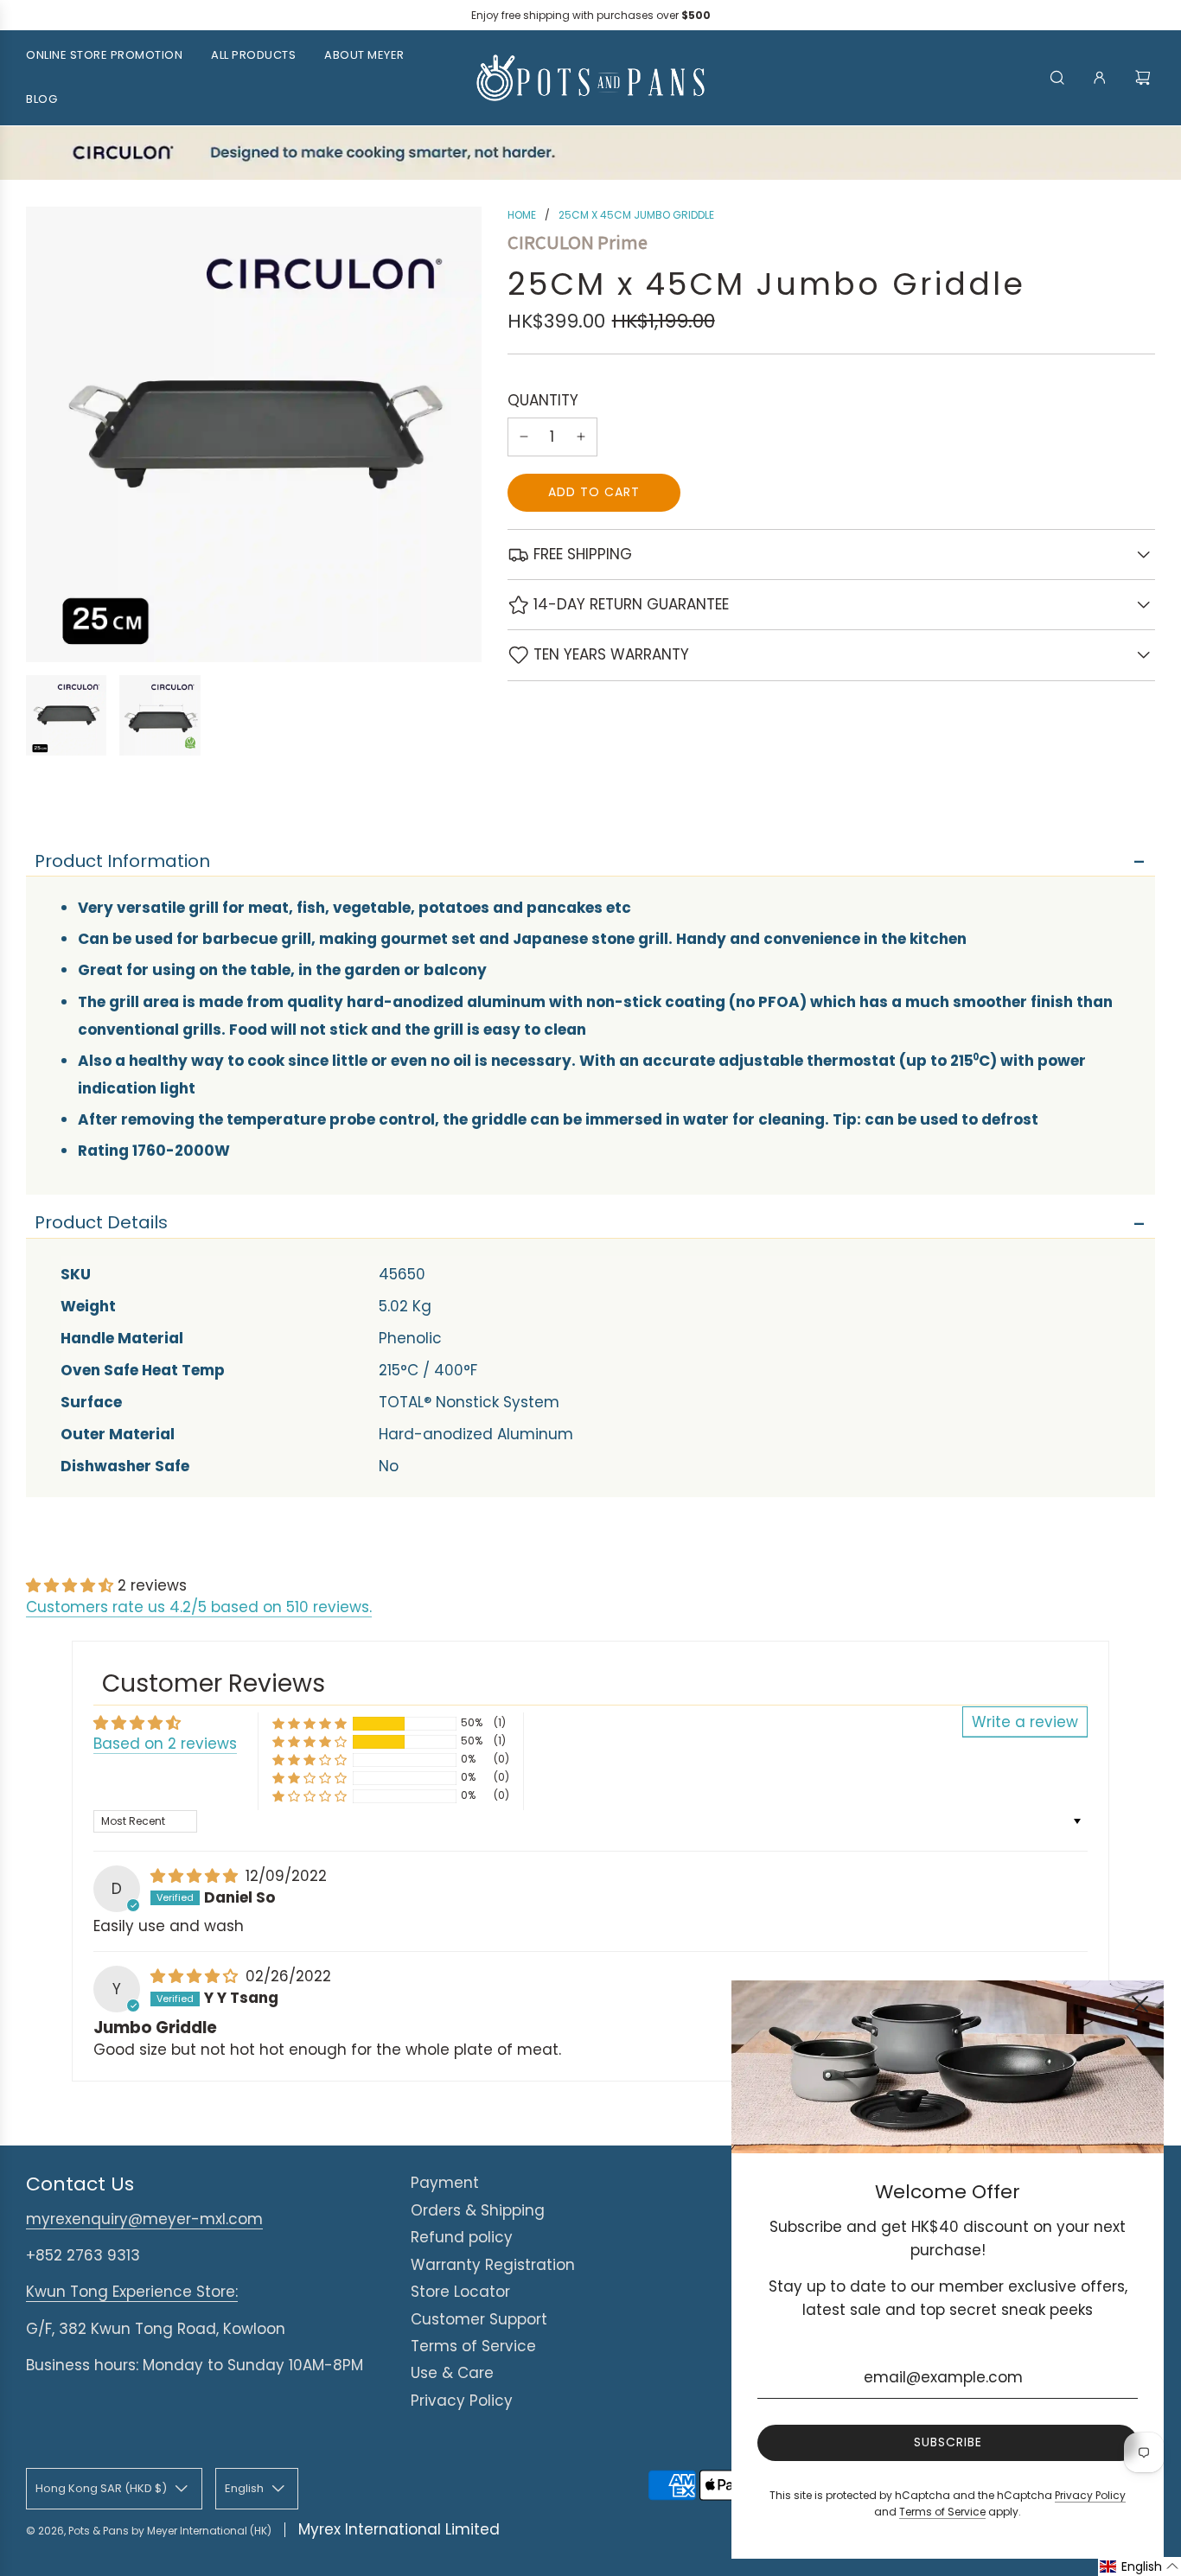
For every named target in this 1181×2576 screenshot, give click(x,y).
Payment (445, 2183)
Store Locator (460, 2292)
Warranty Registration (493, 2265)
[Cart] (1145, 78)
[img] (196, 1876)
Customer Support (479, 2319)
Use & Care (452, 2373)
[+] (581, 437)
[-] (524, 437)
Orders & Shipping (478, 2210)
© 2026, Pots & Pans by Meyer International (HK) (149, 2531)
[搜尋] (1057, 78)
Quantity (543, 400)
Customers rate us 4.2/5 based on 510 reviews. (199, 1607)
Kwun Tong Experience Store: (132, 2292)
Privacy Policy (462, 2401)
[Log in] (1100, 78)
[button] (72, 1585)
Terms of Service (473, 2346)
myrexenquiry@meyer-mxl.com (144, 2219)
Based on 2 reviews (165, 1744)
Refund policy (462, 2237)
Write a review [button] (1025, 1722)
